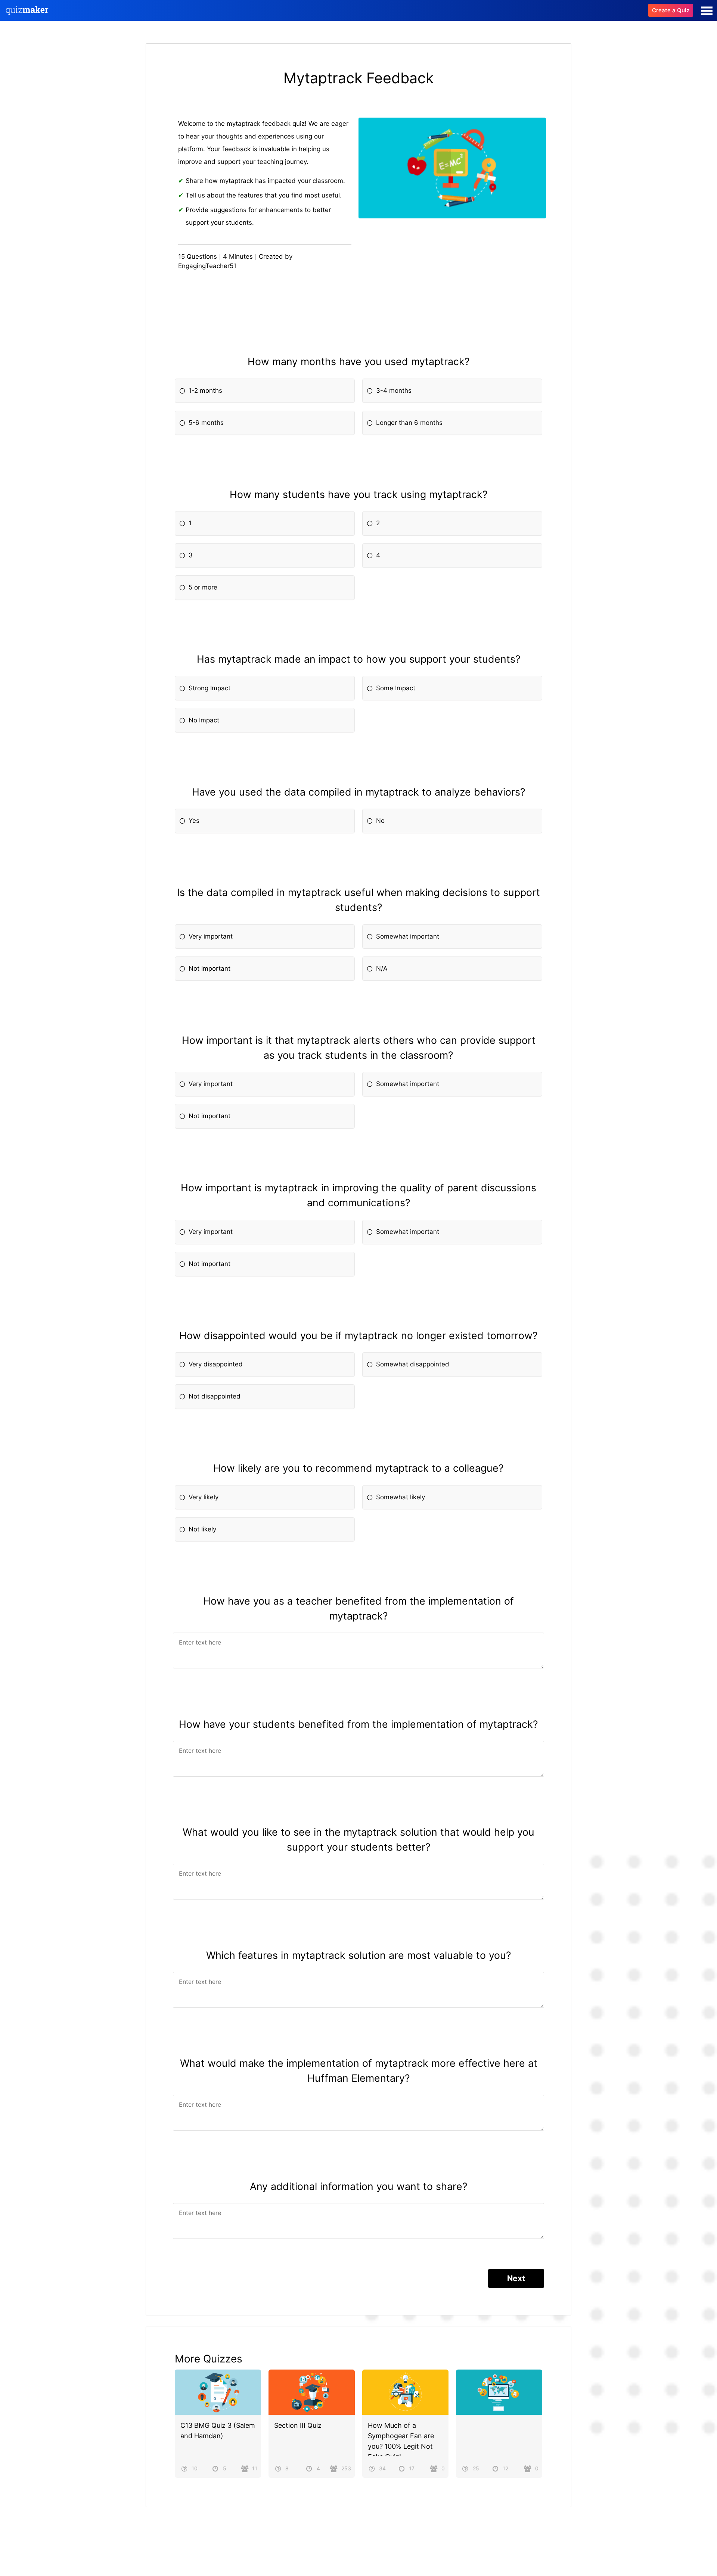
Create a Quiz (671, 10)
